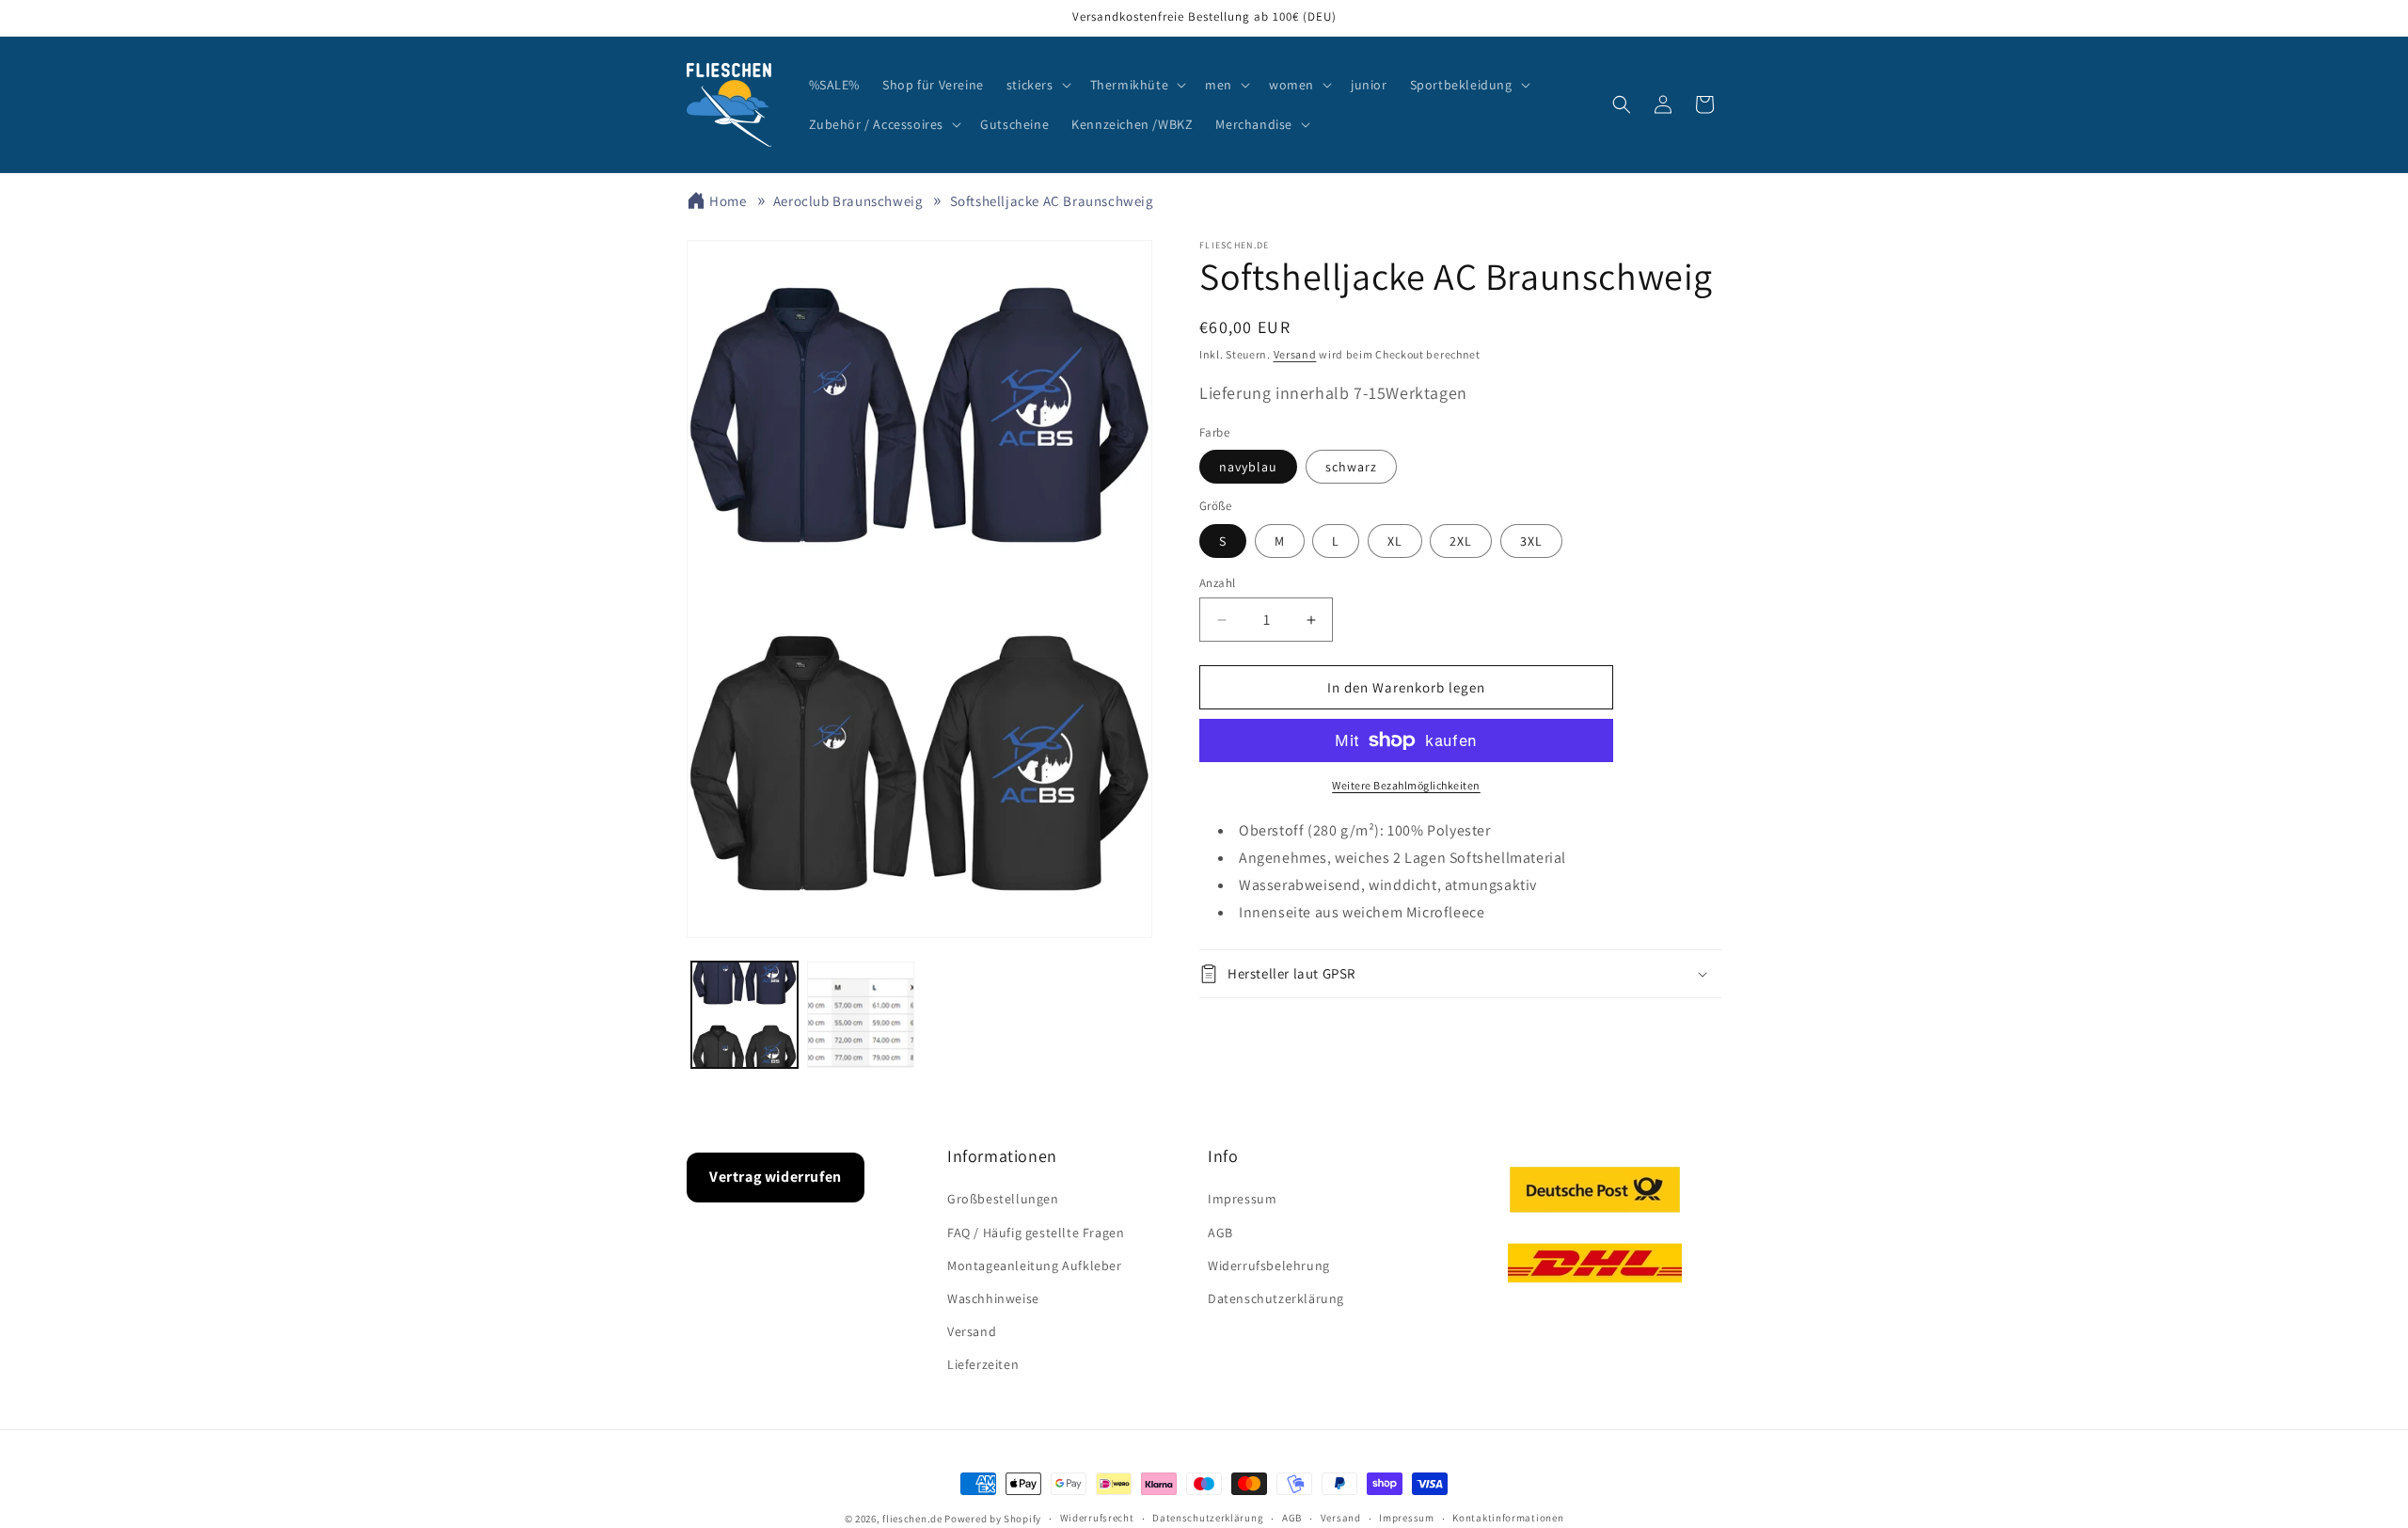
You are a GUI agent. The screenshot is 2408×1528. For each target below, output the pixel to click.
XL (1395, 541)
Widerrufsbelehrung (1269, 1265)
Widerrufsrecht (1097, 1518)
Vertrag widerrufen (776, 1177)
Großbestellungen (1003, 1199)
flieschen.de (912, 1519)
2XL (1461, 541)
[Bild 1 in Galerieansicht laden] (745, 1015)
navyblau (1248, 467)
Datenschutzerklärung (1276, 1298)
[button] (1037, 85)
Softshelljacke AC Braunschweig (1052, 201)
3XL (1531, 541)
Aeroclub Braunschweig (848, 201)
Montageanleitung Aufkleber (1035, 1265)
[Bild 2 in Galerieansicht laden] (860, 1015)
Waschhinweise (993, 1298)
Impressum (1242, 1199)
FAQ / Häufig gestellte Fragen (1036, 1233)
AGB (1220, 1233)
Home (728, 201)
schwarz (1351, 467)
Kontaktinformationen (1508, 1518)
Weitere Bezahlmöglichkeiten (1406, 785)
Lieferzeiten (983, 1364)
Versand (1295, 354)
